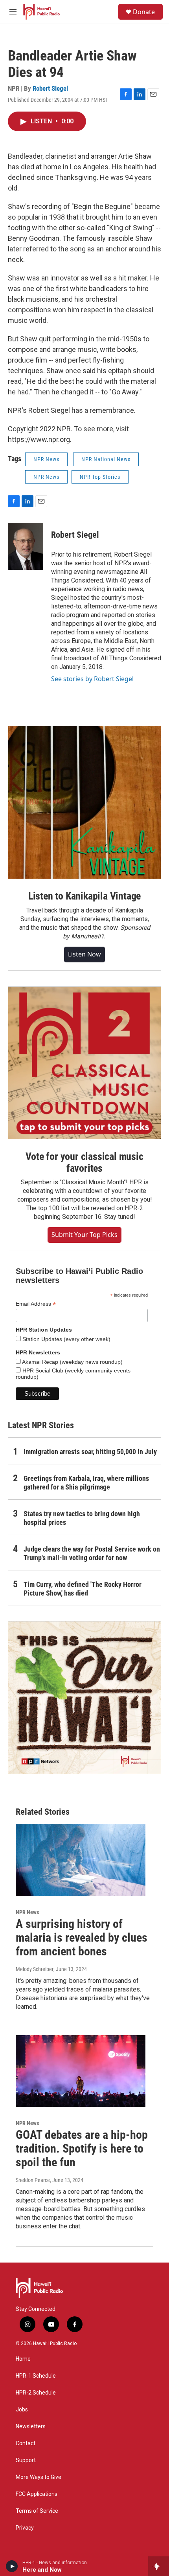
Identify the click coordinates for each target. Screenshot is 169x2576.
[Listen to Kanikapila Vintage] (84, 802)
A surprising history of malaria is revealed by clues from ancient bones (82, 1937)
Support (26, 2460)
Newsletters (31, 2427)
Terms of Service (37, 2511)
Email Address (36, 1304)
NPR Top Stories (100, 477)
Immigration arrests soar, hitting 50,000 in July (90, 1452)
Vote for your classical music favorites (84, 1162)
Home (23, 2359)
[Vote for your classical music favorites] (84, 1063)
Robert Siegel (50, 88)
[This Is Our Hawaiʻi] (84, 1698)
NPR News (46, 459)
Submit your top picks (84, 1235)
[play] (12, 2566)
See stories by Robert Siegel (92, 679)
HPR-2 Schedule (36, 2393)
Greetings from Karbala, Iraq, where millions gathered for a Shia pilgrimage (86, 1483)
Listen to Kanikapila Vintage (84, 896)
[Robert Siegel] (26, 546)
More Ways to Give (39, 2477)
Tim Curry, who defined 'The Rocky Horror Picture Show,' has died (83, 1589)
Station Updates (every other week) (66, 1339)
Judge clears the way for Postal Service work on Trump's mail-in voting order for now (92, 1553)
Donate (144, 12)
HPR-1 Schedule (36, 2376)
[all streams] (159, 2566)
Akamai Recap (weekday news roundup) (72, 1362)
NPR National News (106, 459)
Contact (26, 2443)
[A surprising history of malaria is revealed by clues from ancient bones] (81, 1860)
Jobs (22, 2410)
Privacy (25, 2528)
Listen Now (84, 954)
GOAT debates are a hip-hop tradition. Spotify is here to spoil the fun (82, 2148)
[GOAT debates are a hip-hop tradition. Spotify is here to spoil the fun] (81, 2071)
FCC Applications (37, 2494)
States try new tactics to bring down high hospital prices (82, 1518)
